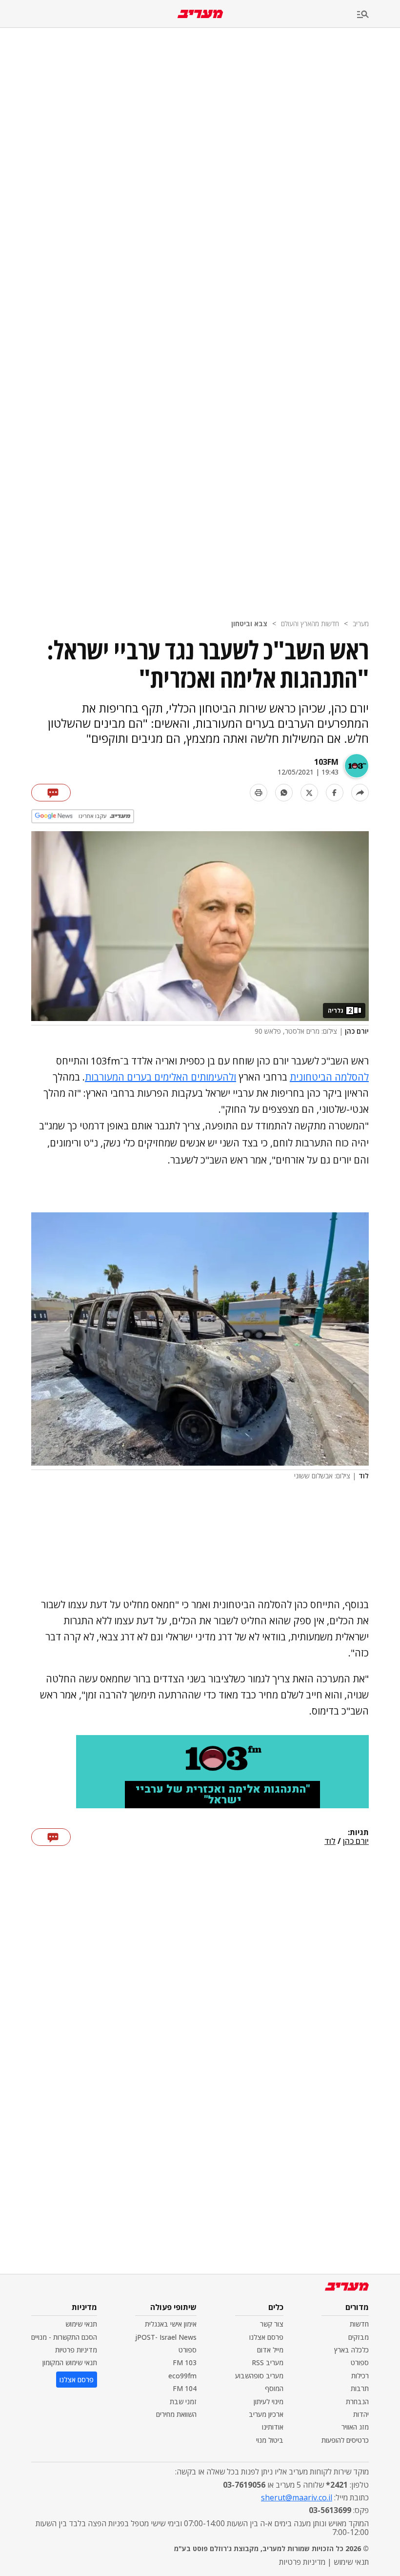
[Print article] (259, 793)
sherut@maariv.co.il (297, 2497)
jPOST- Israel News (166, 2337)
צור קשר (272, 2324)
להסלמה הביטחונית (329, 1077)
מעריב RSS (268, 2362)
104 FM (185, 2388)
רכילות (360, 2376)
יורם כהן (356, 1841)
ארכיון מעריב (266, 2414)
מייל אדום (270, 2350)
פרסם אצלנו (266, 2337)
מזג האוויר (355, 2427)
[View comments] (51, 793)
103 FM (185, 2362)
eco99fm (182, 2376)
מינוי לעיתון (269, 2402)
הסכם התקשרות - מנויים (64, 2337)
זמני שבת (183, 2402)
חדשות (359, 2324)
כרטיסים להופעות (345, 2440)
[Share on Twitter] (309, 793)
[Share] (360, 793)
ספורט (360, 2362)
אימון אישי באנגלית (171, 2324)
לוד (330, 1841)
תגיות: (358, 1833)
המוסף (274, 2388)
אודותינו (273, 2427)
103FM (326, 762)
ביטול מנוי (270, 2440)
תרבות (360, 2388)
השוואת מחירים (176, 2414)
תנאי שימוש (81, 2324)
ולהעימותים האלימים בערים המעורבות (160, 1077)
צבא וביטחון (249, 624)
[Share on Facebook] (335, 793)
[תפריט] (379, 15)
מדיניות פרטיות (76, 2350)
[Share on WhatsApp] (284, 793)
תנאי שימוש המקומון (70, 2362)
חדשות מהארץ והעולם (310, 624)
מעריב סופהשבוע (259, 2376)
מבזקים (359, 2337)
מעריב (361, 624)
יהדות (361, 2414)
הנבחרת (357, 2402)
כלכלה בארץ (351, 2350)
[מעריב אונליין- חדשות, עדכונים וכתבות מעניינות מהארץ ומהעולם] (200, 14)
